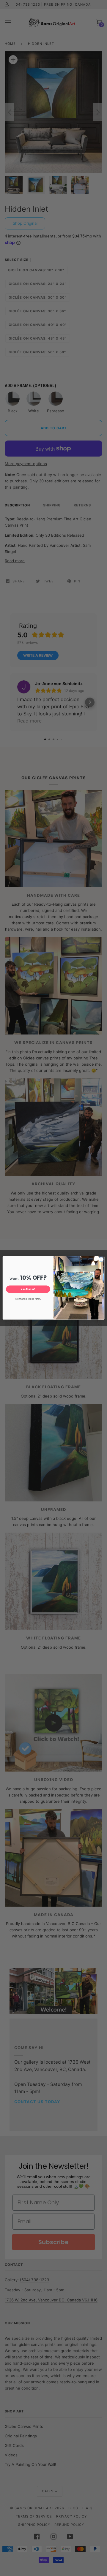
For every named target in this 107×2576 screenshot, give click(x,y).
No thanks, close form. (28, 1299)
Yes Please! (28, 1289)
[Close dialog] (101, 1260)
